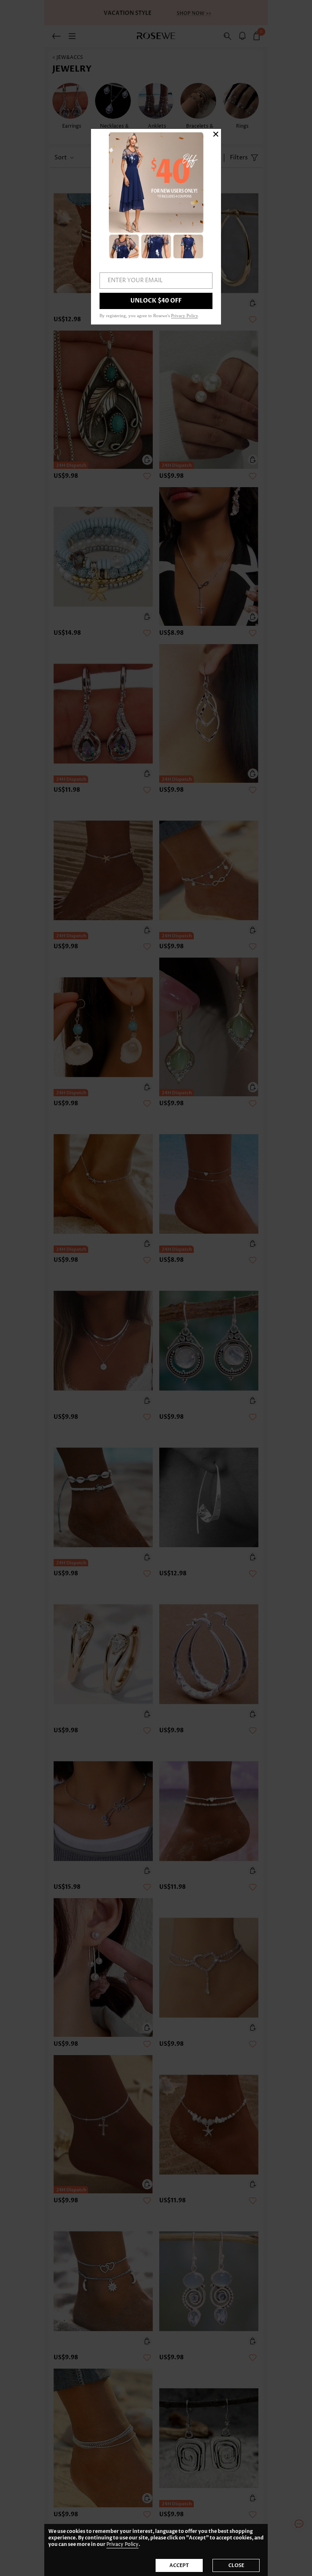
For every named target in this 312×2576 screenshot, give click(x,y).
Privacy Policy (122, 2544)
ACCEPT (179, 2565)
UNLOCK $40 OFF (156, 301)
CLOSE (236, 2565)
